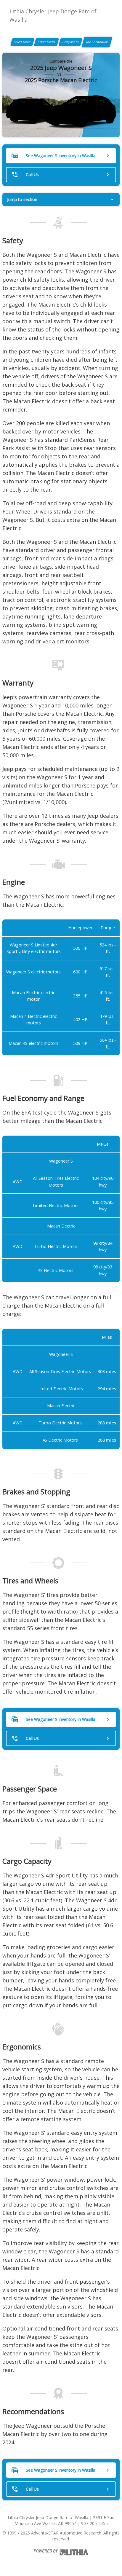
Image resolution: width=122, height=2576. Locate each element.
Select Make (22, 42)
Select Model (46, 42)
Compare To (70, 42)
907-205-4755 (94, 2523)
